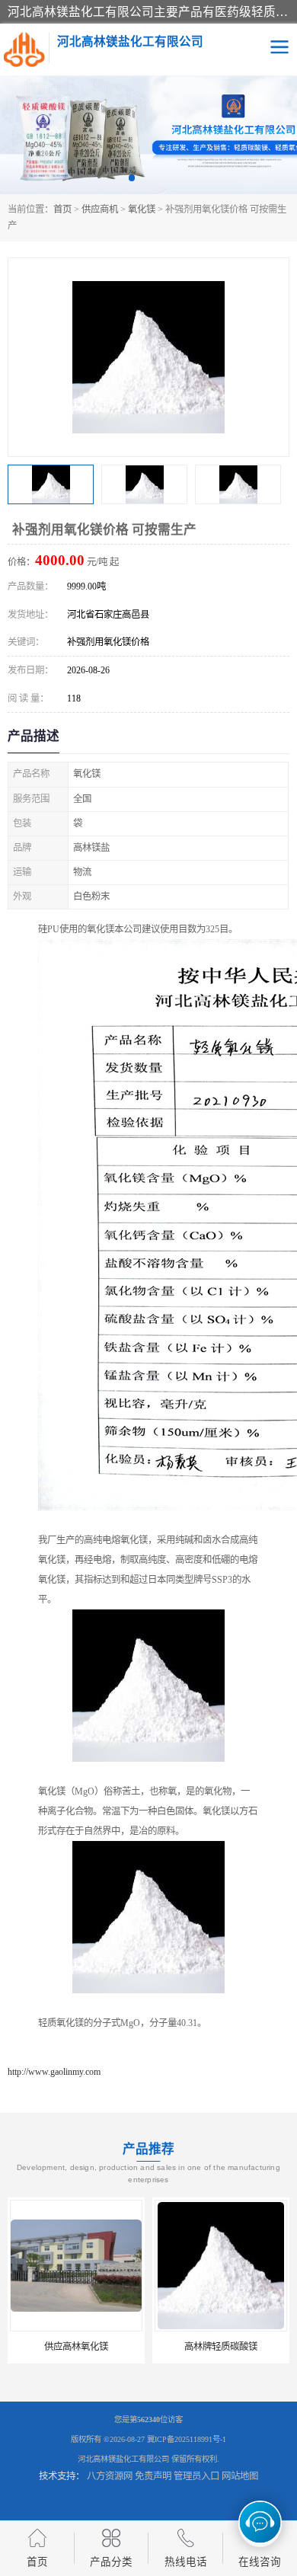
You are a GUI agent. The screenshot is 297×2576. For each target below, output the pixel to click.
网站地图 (240, 2476)
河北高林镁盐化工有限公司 (123, 2459)
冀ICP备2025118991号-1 (187, 2439)
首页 (62, 209)
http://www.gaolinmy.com (54, 2072)
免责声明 (153, 2476)
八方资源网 (110, 2476)
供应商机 (100, 209)
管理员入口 (196, 2476)
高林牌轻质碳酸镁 (87, 2347)
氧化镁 (142, 209)
